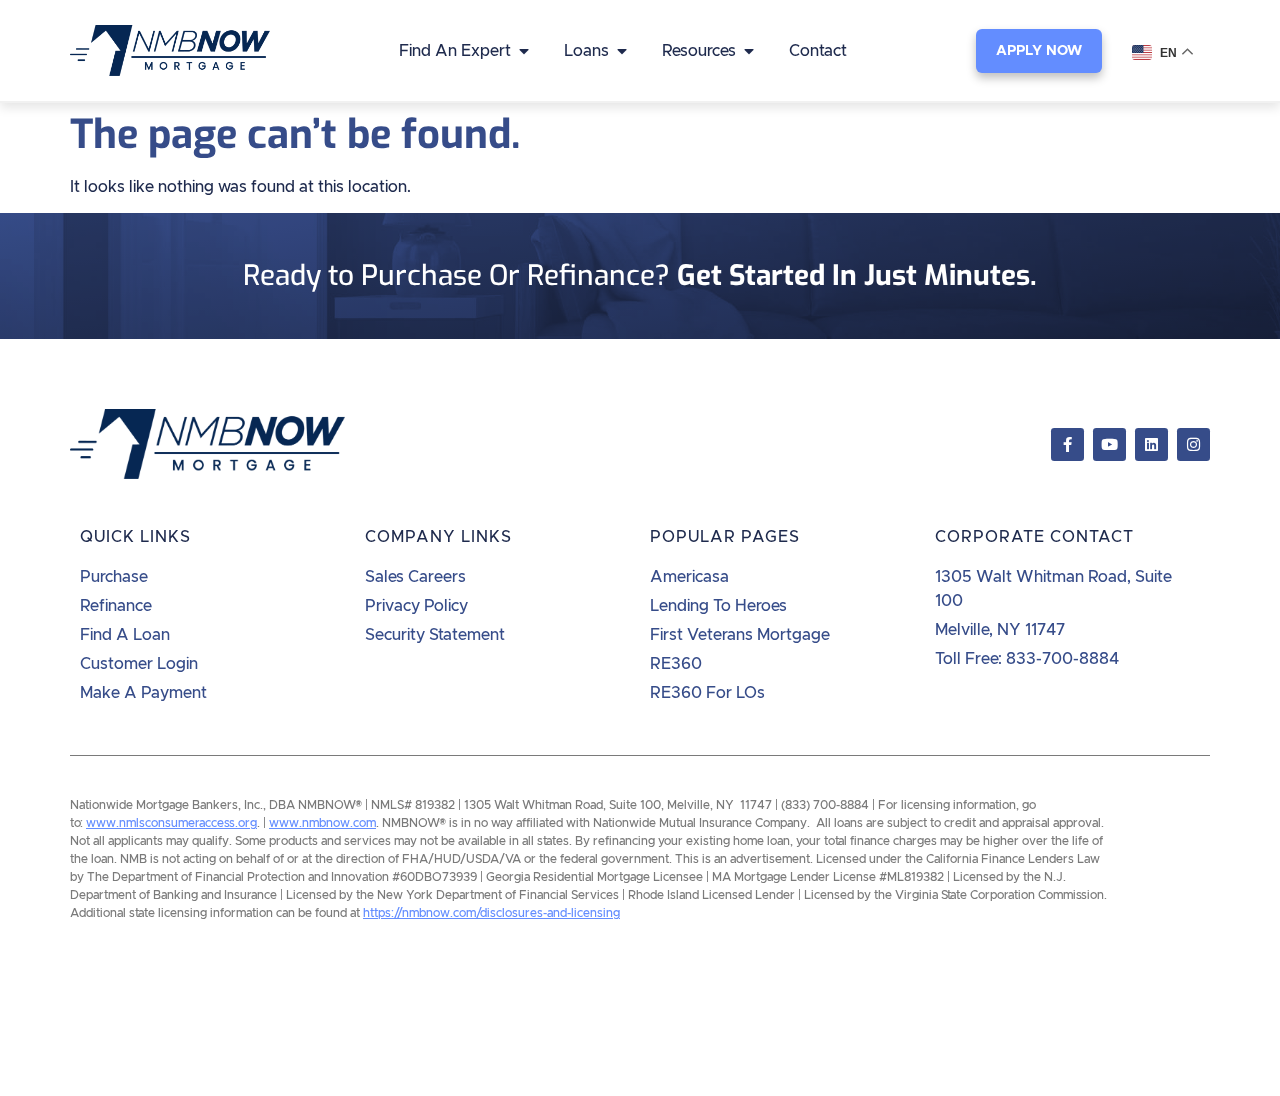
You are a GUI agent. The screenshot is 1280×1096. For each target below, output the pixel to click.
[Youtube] (1109, 444)
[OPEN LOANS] (622, 51)
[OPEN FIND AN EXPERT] (524, 51)
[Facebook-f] (1067, 444)
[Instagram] (1193, 444)
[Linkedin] (1151, 444)
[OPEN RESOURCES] (749, 51)
